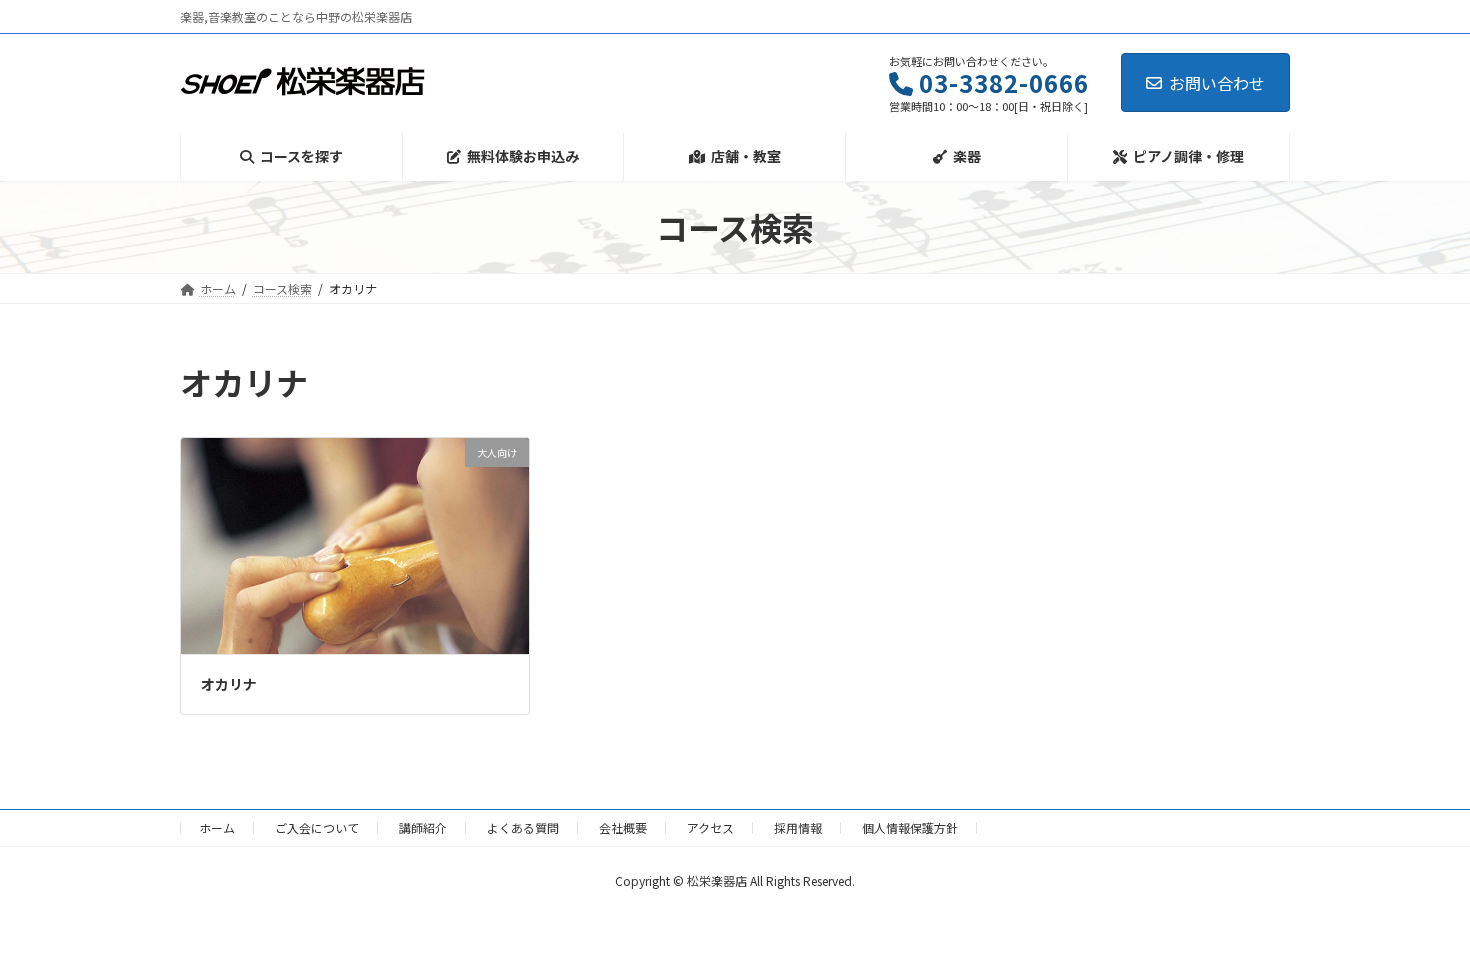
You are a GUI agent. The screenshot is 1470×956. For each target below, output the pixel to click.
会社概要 (623, 827)
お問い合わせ (1217, 83)
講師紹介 (423, 827)
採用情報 (798, 827)
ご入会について (317, 827)
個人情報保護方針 (910, 827)
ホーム (217, 827)
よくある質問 (523, 827)
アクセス (710, 827)
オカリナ (229, 684)
